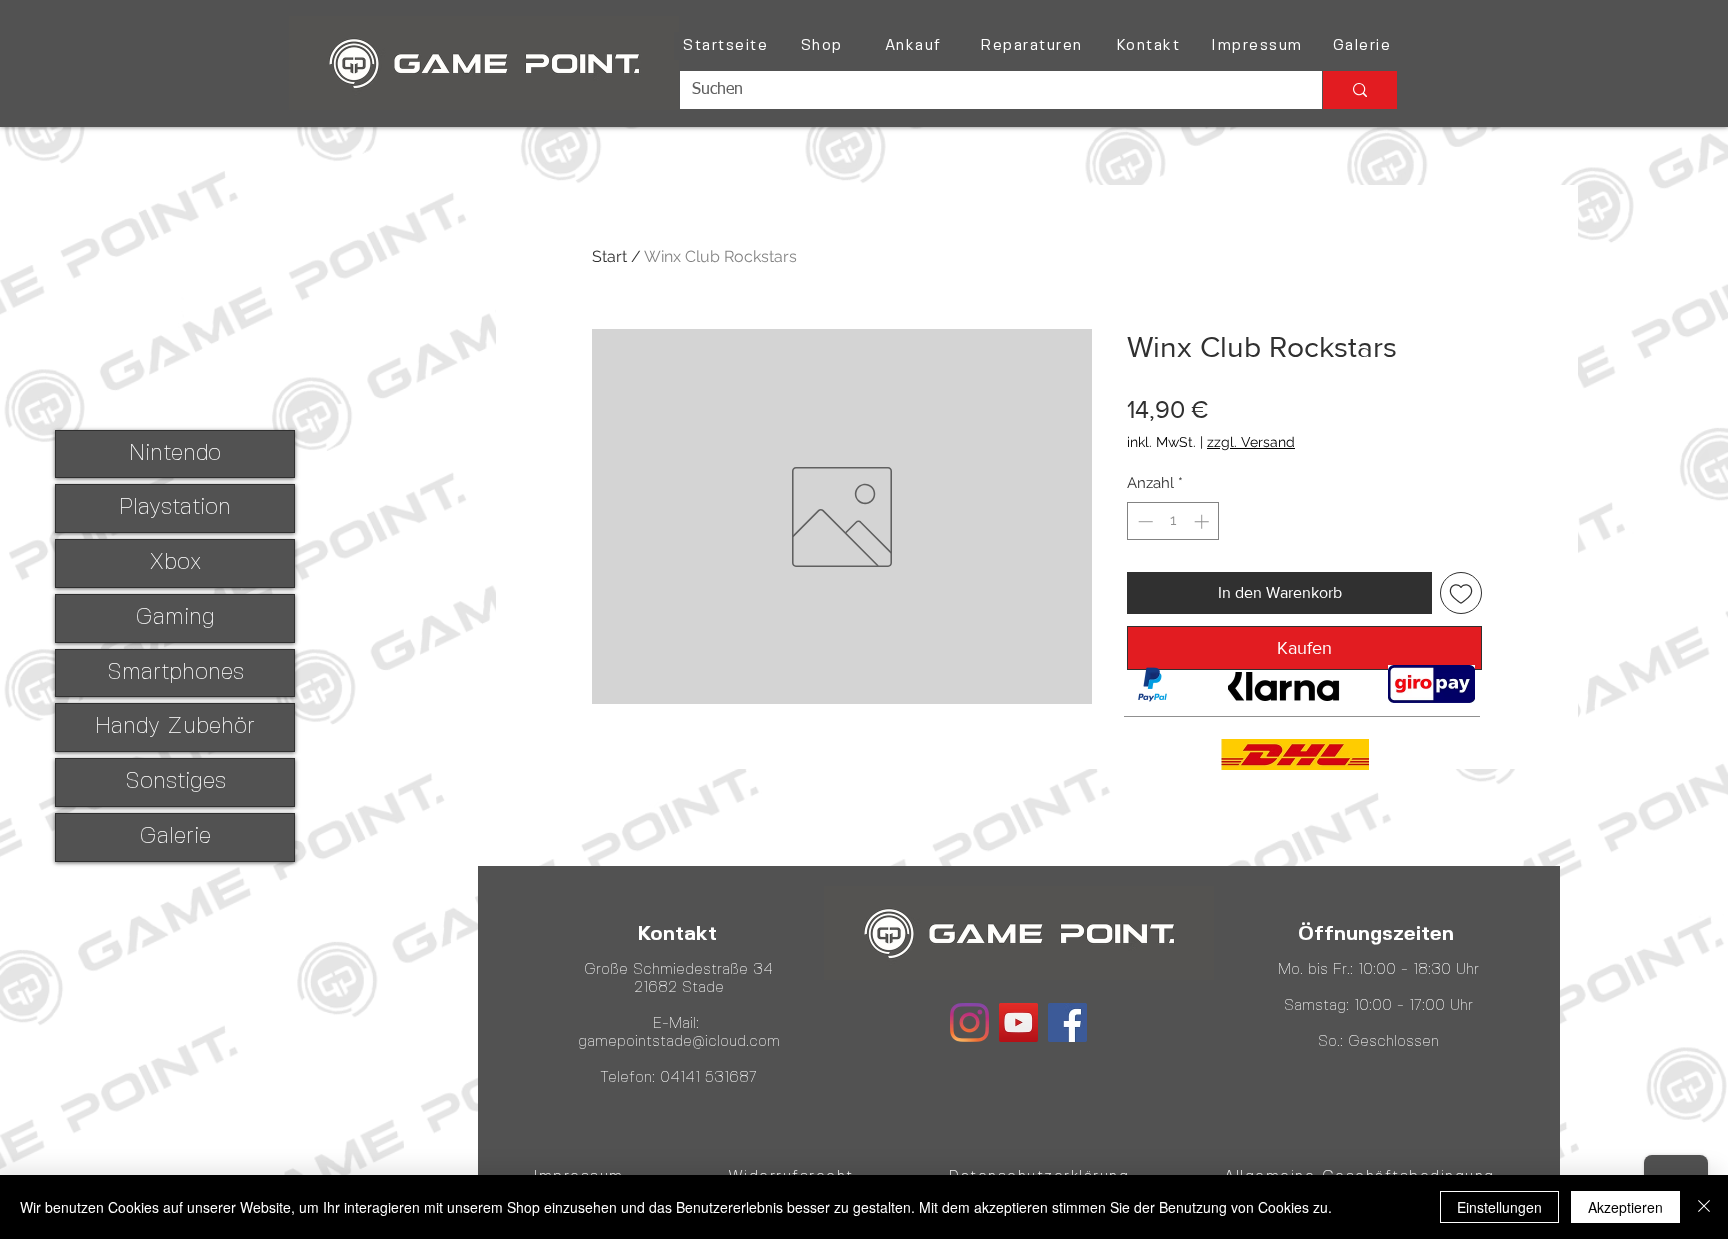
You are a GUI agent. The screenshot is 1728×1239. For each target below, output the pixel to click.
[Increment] (1203, 521)
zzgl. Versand (1251, 442)
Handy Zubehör (175, 727)
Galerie (175, 837)
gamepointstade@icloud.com (679, 1042)
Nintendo (175, 454)
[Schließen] (1704, 1207)
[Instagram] (969, 1022)
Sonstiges (175, 782)
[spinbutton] (1173, 521)
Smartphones (175, 673)
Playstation (175, 508)
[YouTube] (1018, 1022)
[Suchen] (1359, 90)
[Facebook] (1067, 1022)
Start (609, 256)
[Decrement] (1143, 521)
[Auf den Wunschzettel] (1461, 593)
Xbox (175, 563)
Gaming (175, 618)
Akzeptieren (1625, 1207)
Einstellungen (1499, 1207)
